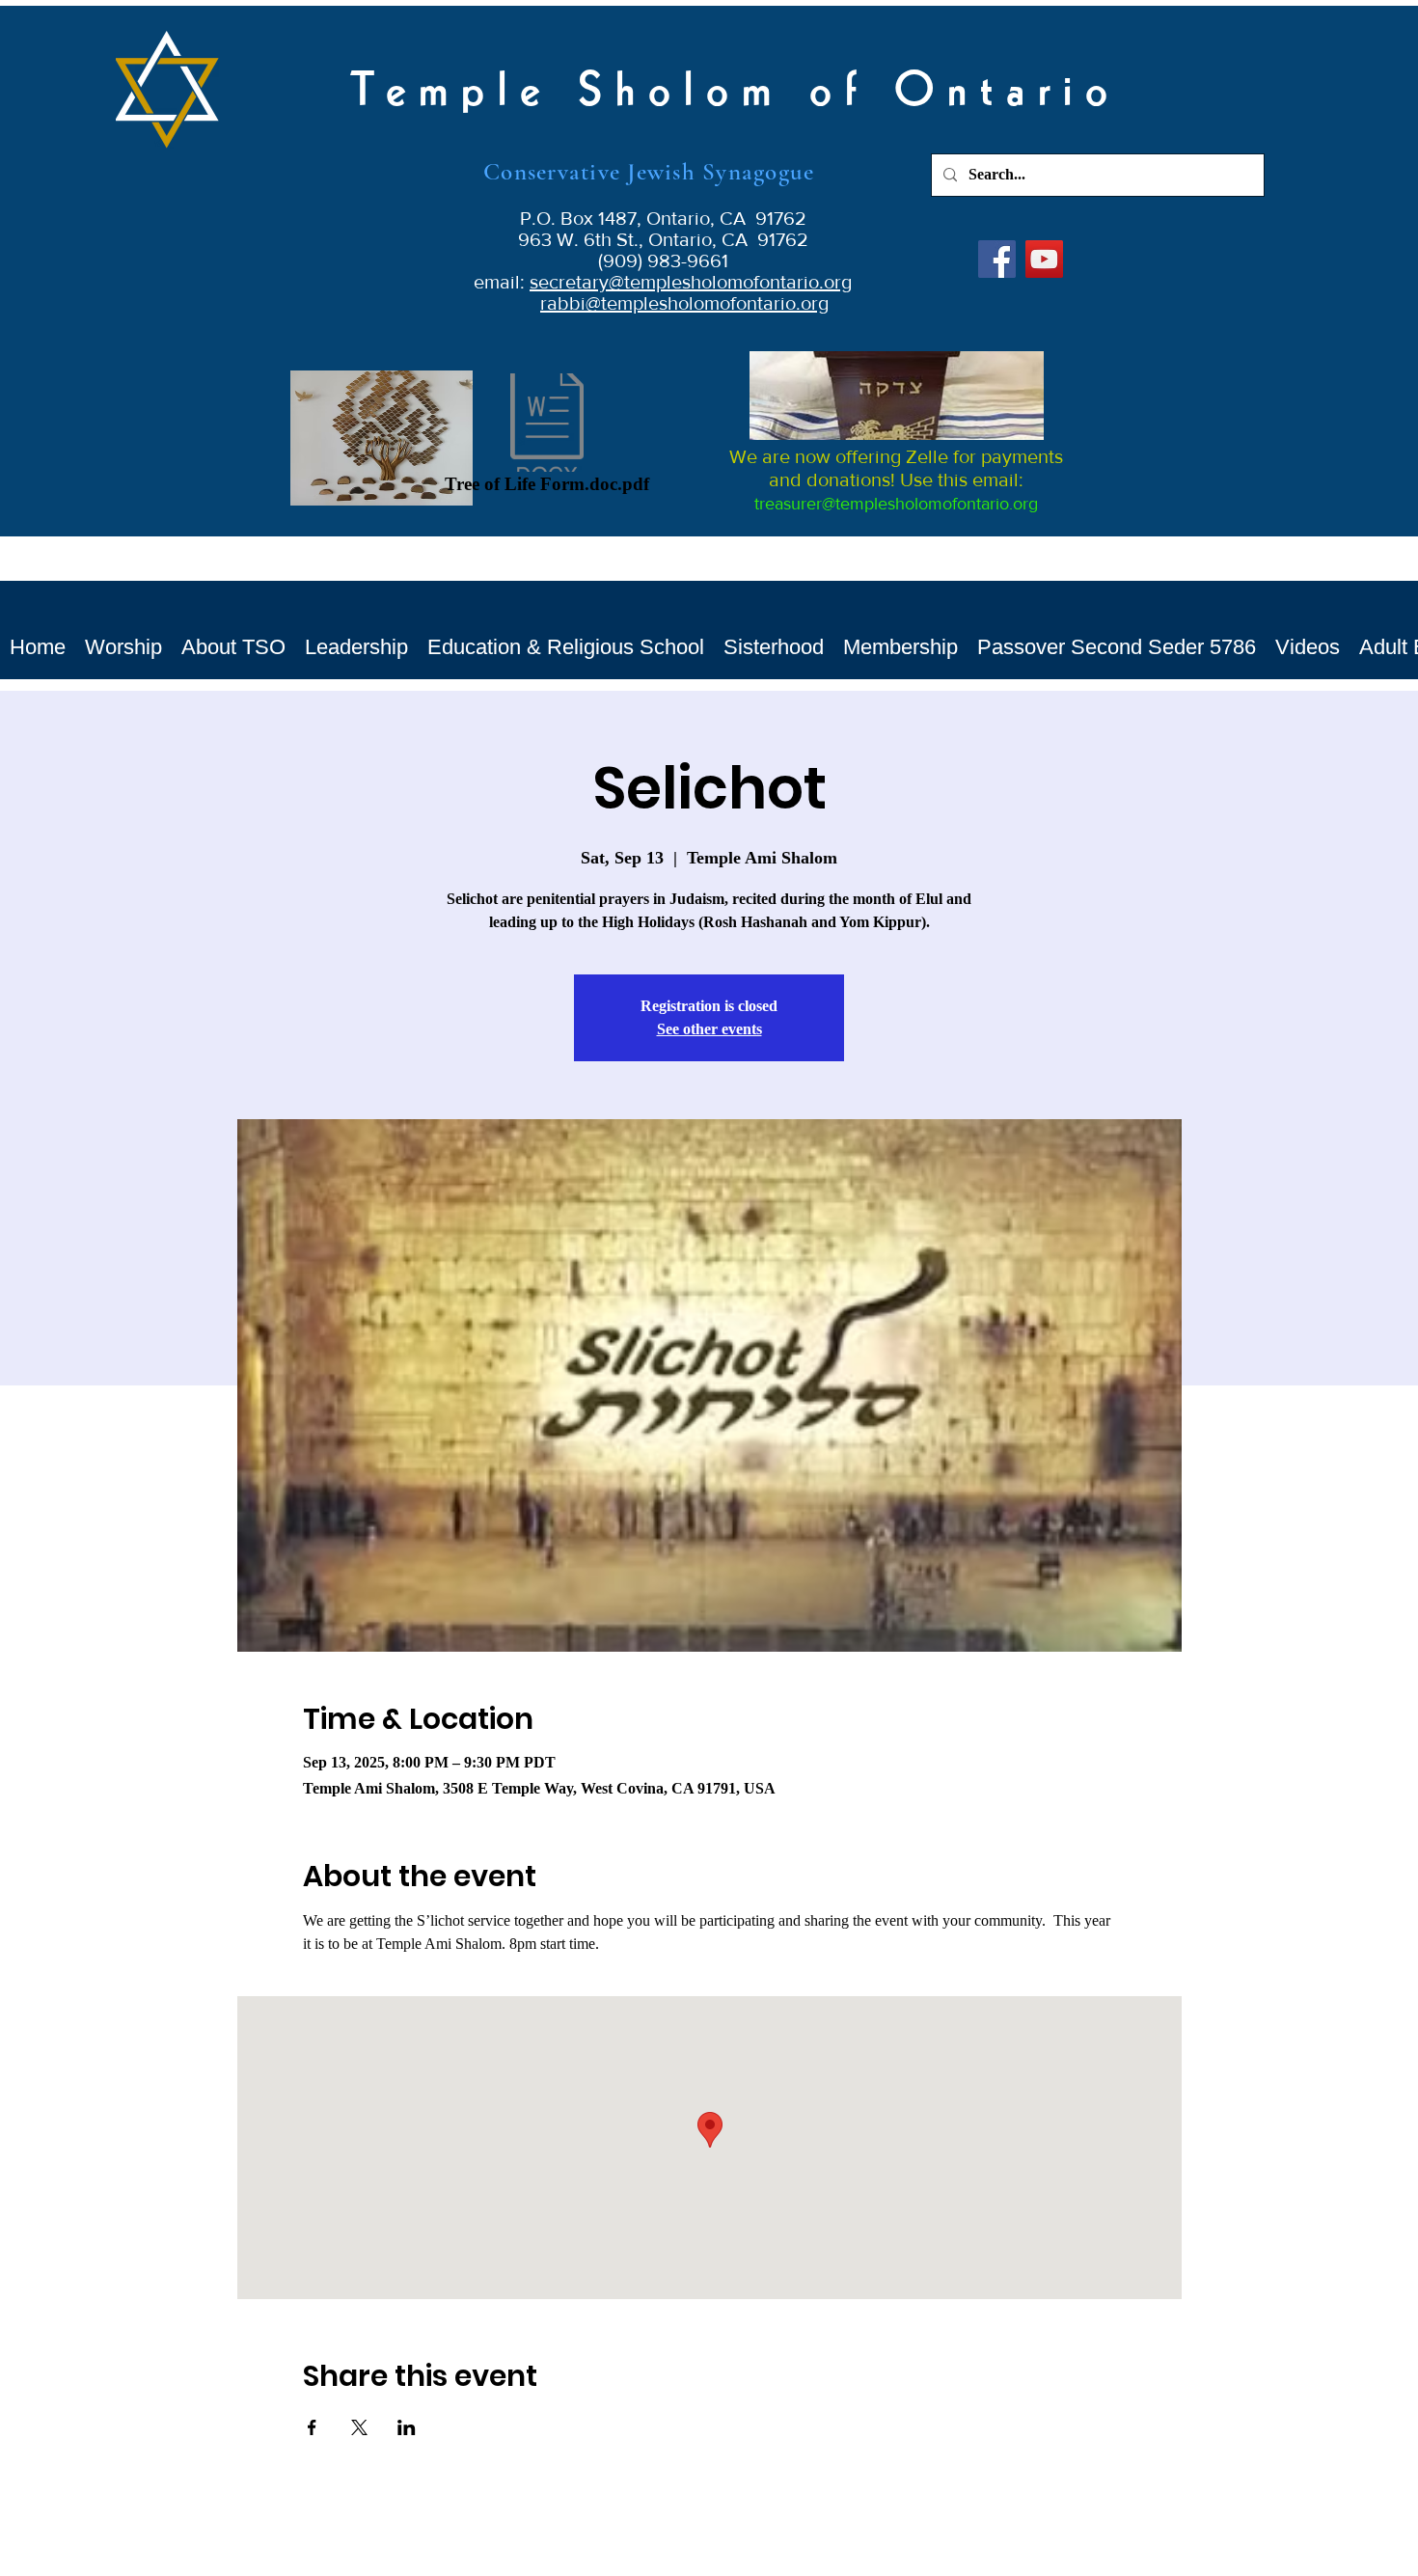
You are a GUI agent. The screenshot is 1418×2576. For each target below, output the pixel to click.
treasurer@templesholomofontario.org (896, 504)
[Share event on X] (359, 2427)
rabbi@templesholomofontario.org (684, 303)
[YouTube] (1044, 259)
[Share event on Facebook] (312, 2427)
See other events (709, 1029)
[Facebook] (997, 259)
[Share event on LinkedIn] (407, 2427)
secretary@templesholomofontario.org (691, 282)
